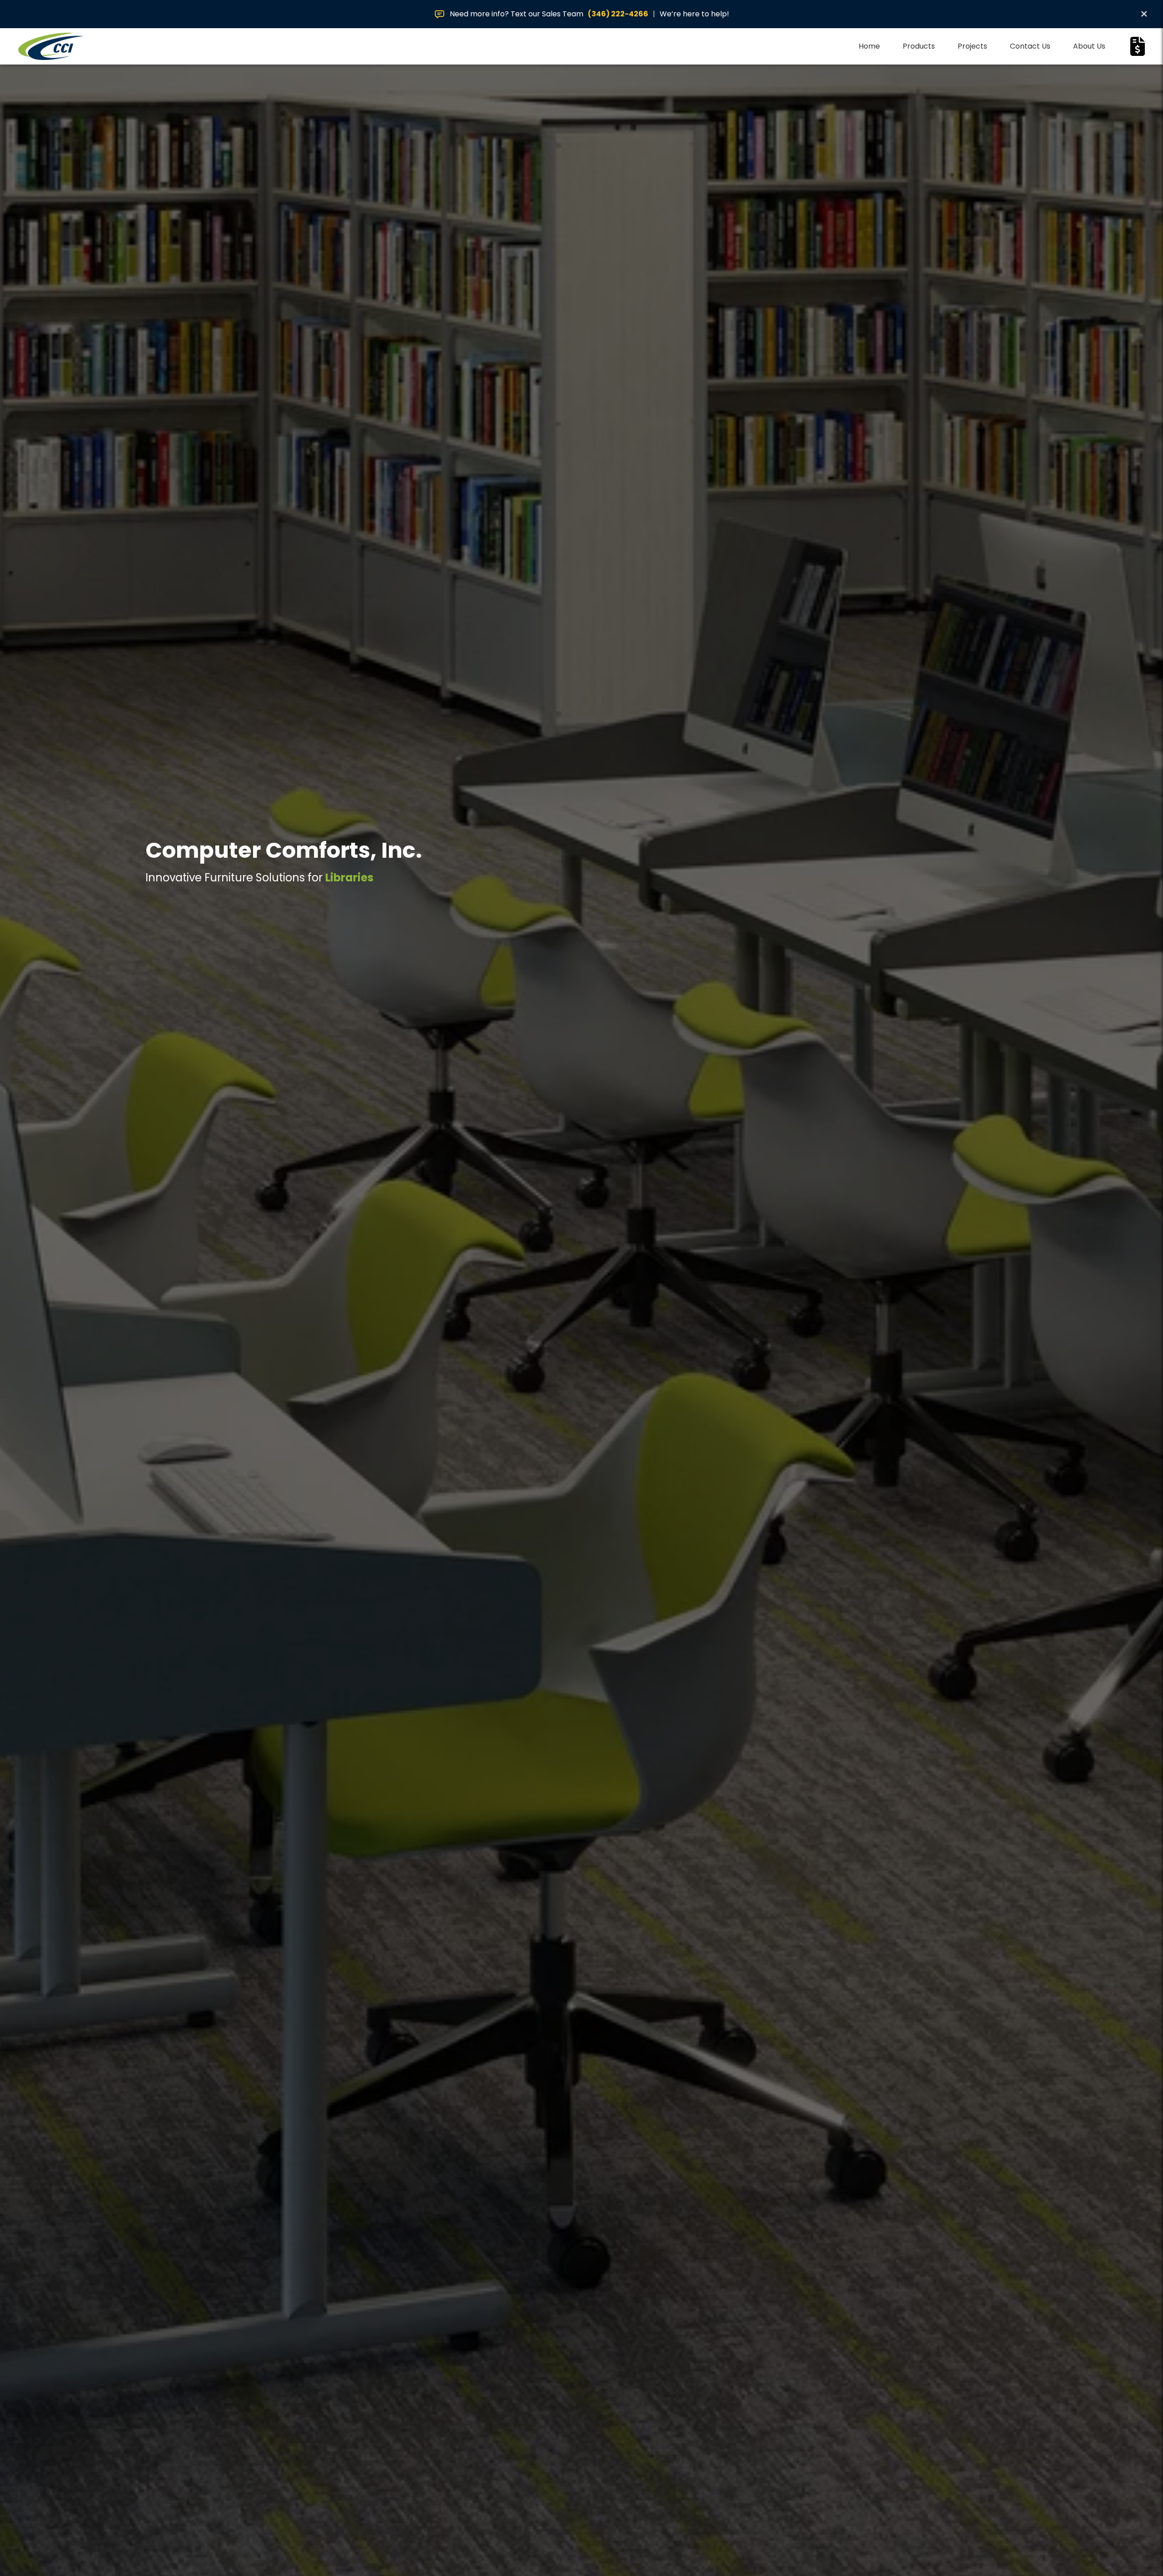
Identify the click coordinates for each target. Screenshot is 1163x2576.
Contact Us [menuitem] (1030, 46)
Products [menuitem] (919, 46)
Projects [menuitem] (972, 46)
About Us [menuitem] (1089, 46)
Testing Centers (370, 878)
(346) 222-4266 (618, 14)
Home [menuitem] (869, 46)
